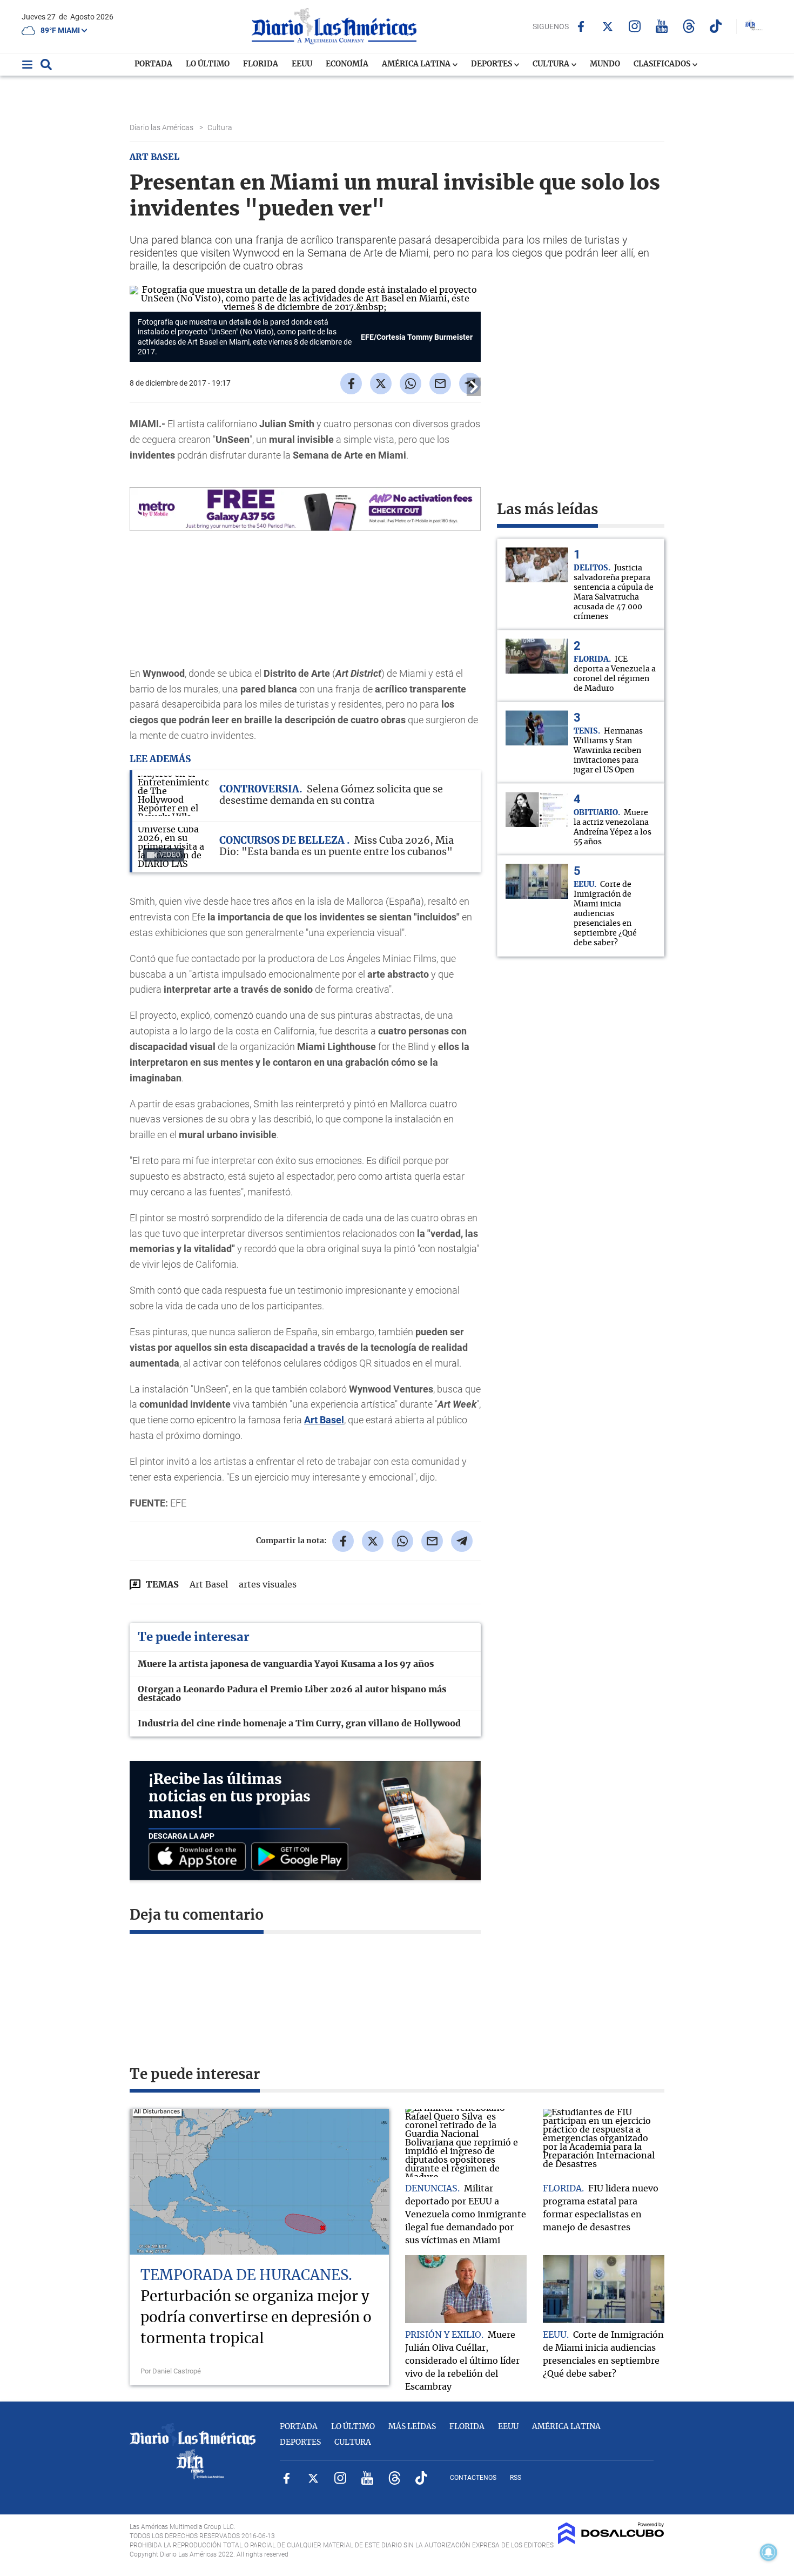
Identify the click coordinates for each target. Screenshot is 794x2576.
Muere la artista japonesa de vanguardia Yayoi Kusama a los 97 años (286, 1664)
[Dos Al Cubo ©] (611, 2541)
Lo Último (208, 64)
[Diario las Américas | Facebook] (581, 26)
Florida (261, 64)
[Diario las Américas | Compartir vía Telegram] (462, 1541)
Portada (153, 64)
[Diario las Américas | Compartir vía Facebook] (351, 384)
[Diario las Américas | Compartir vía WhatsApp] (411, 384)
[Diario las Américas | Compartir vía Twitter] (381, 384)
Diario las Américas (162, 127)
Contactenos (473, 2478)
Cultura (552, 64)
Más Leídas (412, 2427)
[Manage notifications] (769, 2552)
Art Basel (324, 1420)
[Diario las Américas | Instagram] (635, 26)
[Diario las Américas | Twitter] (608, 26)
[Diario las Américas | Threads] (689, 26)
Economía (347, 64)
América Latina (417, 64)
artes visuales (268, 1585)
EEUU (302, 64)
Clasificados (663, 64)
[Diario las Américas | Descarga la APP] (200, 1857)
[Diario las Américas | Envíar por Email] (440, 384)
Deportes (492, 64)
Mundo (605, 64)
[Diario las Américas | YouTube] (662, 26)
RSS (516, 2478)
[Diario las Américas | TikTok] (716, 26)
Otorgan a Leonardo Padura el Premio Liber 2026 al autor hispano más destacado (292, 1694)
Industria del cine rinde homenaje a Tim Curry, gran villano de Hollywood (299, 1724)
